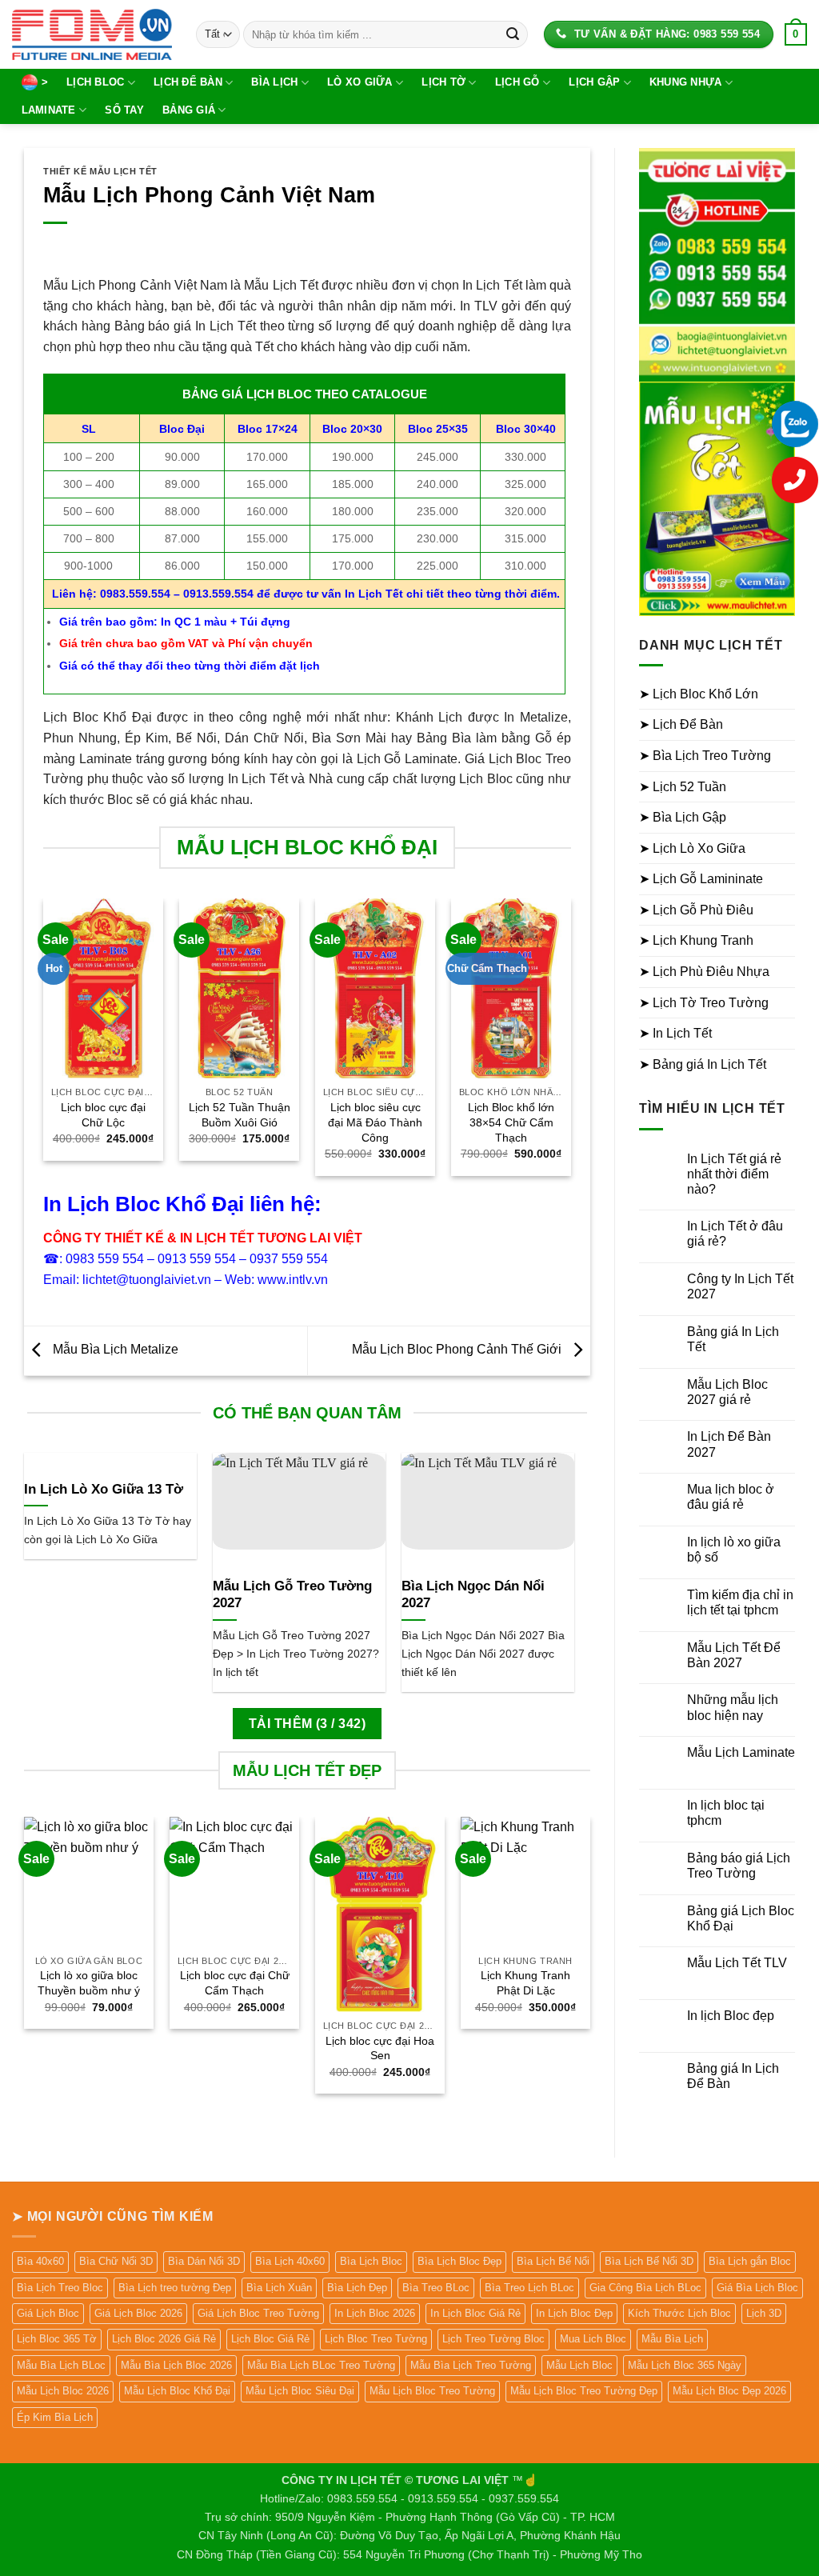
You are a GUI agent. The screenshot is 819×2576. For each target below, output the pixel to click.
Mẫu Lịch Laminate (741, 1752)
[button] (796, 34)
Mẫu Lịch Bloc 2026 (63, 2391)
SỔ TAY (124, 110)
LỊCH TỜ (443, 82)
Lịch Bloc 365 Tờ (57, 2339)
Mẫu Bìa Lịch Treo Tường (471, 2365)
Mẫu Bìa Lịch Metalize (114, 1350)
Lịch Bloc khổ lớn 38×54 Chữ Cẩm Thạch (511, 1122)
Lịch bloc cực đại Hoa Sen (380, 2048)
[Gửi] (513, 34)
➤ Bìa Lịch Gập (683, 817)
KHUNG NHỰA (686, 82)
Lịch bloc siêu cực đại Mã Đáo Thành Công (375, 1122)
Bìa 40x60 (40, 2261)
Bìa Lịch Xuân (279, 2288)
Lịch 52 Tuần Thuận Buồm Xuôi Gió (240, 1115)
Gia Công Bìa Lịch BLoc (645, 2288)
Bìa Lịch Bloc (371, 2261)
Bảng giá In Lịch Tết (733, 1339)
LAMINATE (49, 110)
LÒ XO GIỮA (360, 82)
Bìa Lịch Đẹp (357, 2288)
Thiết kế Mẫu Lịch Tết (100, 171)
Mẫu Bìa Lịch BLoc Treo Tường (321, 2365)
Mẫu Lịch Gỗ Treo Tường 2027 (292, 1595)
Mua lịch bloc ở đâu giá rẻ (731, 1497)
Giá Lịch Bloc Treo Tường (258, 2313)
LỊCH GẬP (594, 82)
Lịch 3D (764, 2313)
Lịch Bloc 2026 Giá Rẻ (164, 2339)
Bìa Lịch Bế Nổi (553, 2261)
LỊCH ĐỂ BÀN (188, 82)
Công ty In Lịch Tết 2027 (740, 1286)
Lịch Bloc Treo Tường (376, 2339)
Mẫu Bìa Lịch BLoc (61, 2365)
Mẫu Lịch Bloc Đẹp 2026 (729, 2391)
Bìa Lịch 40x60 (290, 2261)
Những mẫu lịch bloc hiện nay (733, 1707)
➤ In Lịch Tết (675, 1033)
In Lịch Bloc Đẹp (574, 2313)
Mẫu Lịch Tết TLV (737, 1963)
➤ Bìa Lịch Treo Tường (705, 756)
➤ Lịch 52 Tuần (683, 787)
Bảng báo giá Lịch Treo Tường (739, 1866)
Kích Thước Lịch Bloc (679, 2313)
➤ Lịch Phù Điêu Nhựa (704, 972)
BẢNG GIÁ (189, 110)
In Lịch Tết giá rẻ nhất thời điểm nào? (734, 1174)
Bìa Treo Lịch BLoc (529, 2288)
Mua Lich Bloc (593, 2339)
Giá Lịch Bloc (48, 2313)
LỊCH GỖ (517, 82)
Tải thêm (307, 1724)
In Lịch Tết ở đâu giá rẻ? (735, 1234)
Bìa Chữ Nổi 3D (116, 2261)
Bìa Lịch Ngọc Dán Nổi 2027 (473, 1595)
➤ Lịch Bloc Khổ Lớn (699, 694)
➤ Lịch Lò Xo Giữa (692, 848)
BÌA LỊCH (274, 82)
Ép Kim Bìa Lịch (55, 2417)
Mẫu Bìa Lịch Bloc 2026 (176, 2365)
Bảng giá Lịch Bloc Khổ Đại (741, 1918)
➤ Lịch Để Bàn (681, 724)
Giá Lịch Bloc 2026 (138, 2313)
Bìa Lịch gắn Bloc (750, 2261)
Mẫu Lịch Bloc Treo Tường (432, 2391)
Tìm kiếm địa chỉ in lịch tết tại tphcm (740, 1602)
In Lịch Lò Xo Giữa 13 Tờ (104, 1489)
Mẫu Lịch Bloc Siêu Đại (300, 2391)
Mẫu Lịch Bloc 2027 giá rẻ (727, 1392)
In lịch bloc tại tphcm (726, 1813)
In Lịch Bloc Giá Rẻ (475, 2313)
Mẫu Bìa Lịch (672, 2339)
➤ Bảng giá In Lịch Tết (703, 1064)
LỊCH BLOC (95, 82)
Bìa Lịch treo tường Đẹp (175, 2288)
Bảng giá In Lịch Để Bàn (733, 2076)
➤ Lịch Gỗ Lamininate (701, 879)
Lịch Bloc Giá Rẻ (270, 2339)
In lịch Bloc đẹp (731, 2016)
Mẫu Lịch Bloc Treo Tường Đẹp (584, 2391)
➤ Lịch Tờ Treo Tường (704, 1003)
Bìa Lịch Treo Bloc (60, 2288)
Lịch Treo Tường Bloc (493, 2339)
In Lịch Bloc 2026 (375, 2313)
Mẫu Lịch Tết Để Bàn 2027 (734, 1655)
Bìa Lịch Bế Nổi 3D (649, 2261)
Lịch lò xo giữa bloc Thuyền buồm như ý (89, 1983)
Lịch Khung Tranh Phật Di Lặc (525, 1983)
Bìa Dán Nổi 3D (204, 2261)
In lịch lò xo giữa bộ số (734, 1550)
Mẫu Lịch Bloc (579, 2365)
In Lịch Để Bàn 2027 (729, 1444)
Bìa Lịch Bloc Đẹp (459, 2261)
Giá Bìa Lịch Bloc (757, 2288)
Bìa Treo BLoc (436, 2288)
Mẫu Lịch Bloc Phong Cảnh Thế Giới (458, 1350)
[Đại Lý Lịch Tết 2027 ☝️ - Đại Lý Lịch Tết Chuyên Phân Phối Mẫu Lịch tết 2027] (92, 34)
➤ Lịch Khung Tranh (696, 940)
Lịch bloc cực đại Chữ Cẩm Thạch (235, 1983)
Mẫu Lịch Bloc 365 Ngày (685, 2365)
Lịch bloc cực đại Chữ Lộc (103, 1115)
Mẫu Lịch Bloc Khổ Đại (177, 2391)
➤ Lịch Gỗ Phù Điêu (696, 910)
